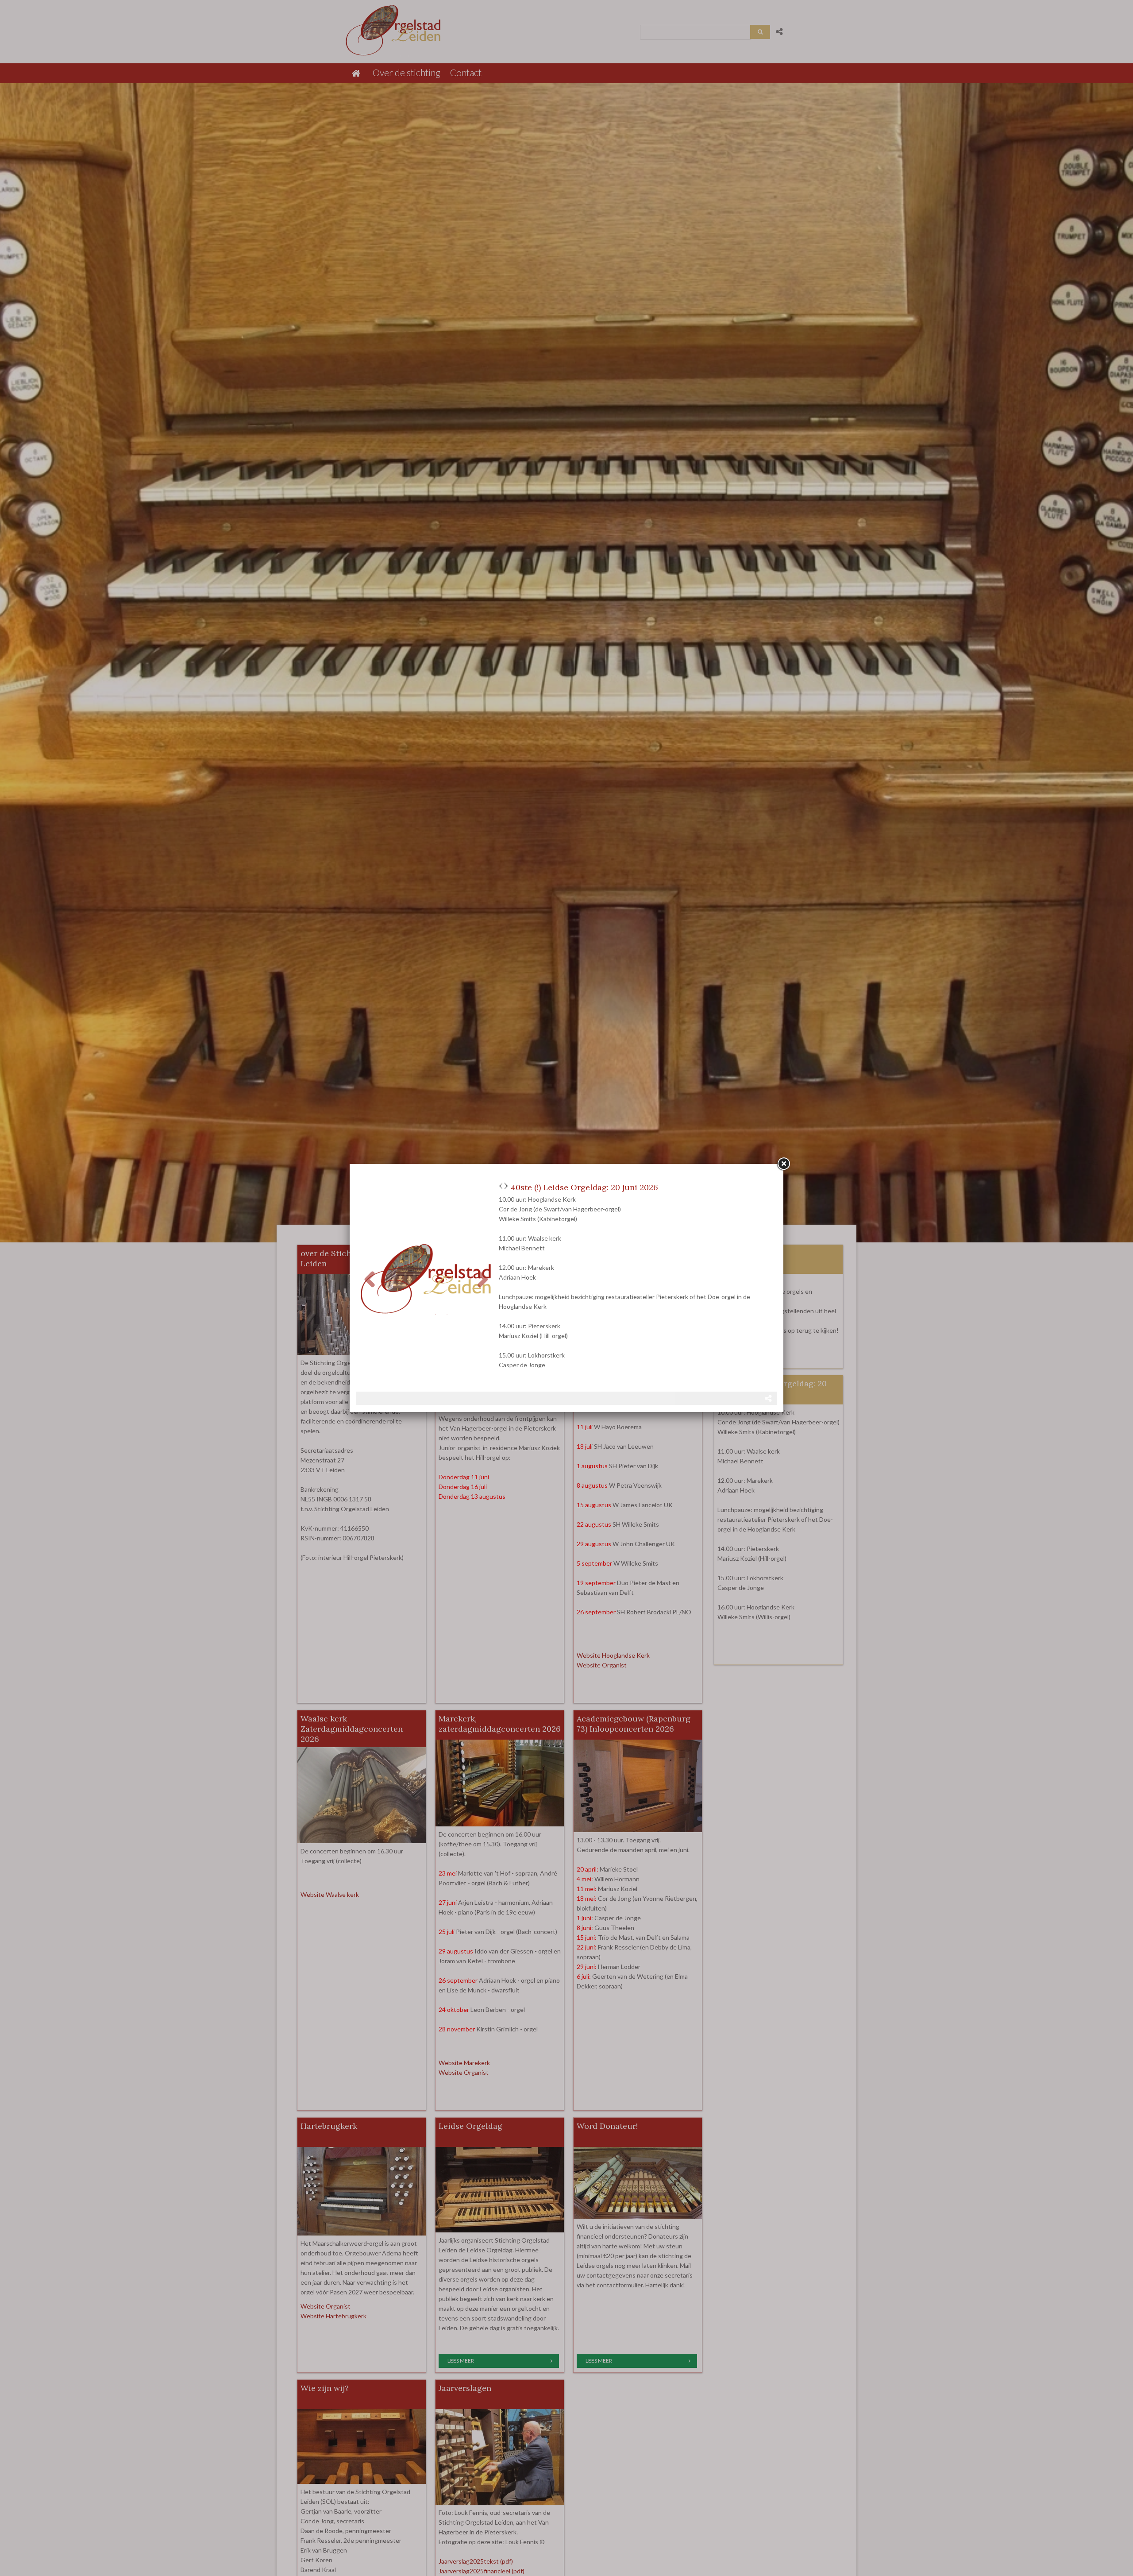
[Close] (783, 1164)
